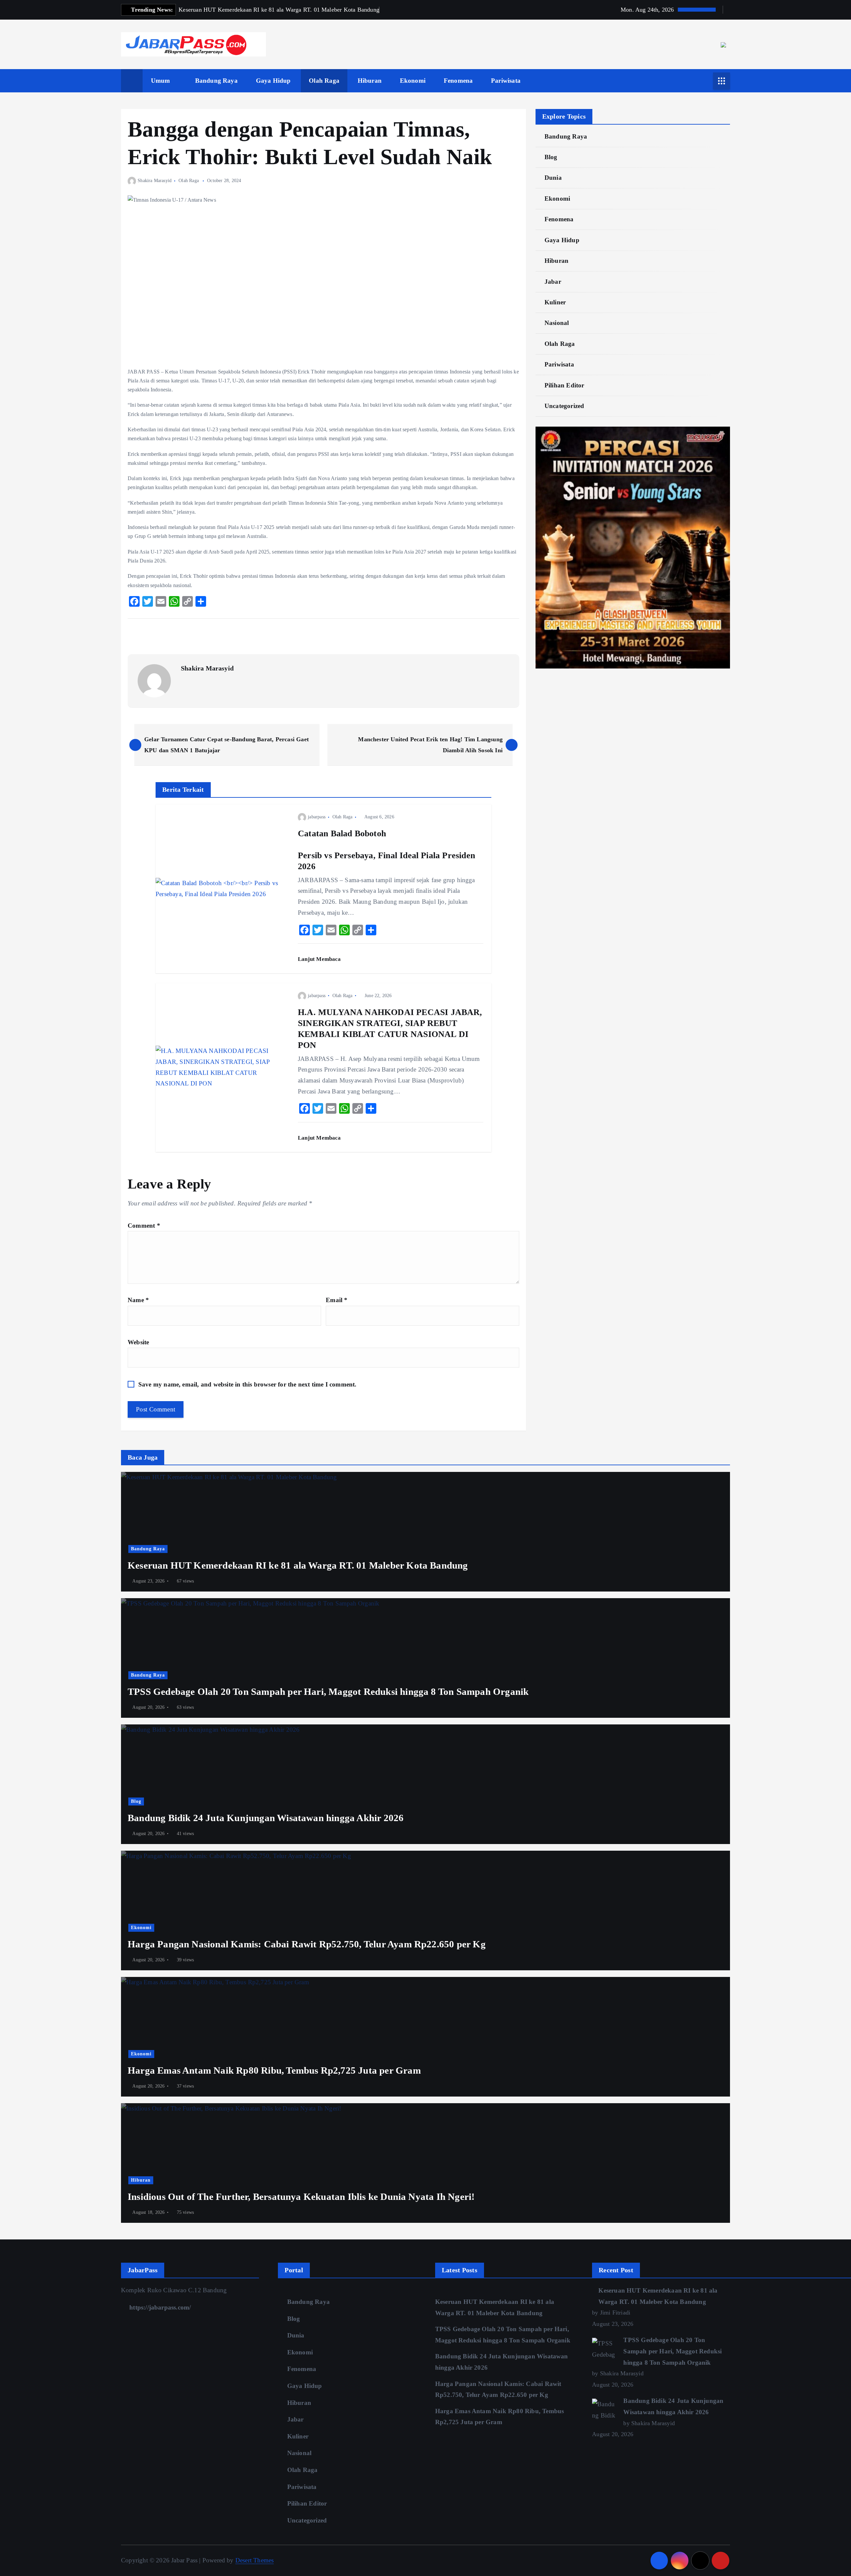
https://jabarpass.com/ (159, 2307)
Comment (144, 1226)
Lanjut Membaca (320, 959)
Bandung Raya (216, 81)
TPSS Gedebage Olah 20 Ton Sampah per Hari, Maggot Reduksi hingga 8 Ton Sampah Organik (672, 2351)
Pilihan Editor (564, 385)
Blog (551, 157)
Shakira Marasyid (155, 181)
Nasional (557, 323)
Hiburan (370, 81)
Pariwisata (506, 81)
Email (337, 1300)
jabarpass (317, 817)
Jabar (553, 282)
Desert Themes (255, 2560)
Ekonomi (413, 81)
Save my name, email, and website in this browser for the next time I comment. (247, 1384)
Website (138, 1342)
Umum (161, 81)
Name (138, 1300)
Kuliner (555, 302)
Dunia (553, 178)
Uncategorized (564, 406)
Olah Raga (324, 81)
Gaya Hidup (273, 81)
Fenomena (458, 81)
